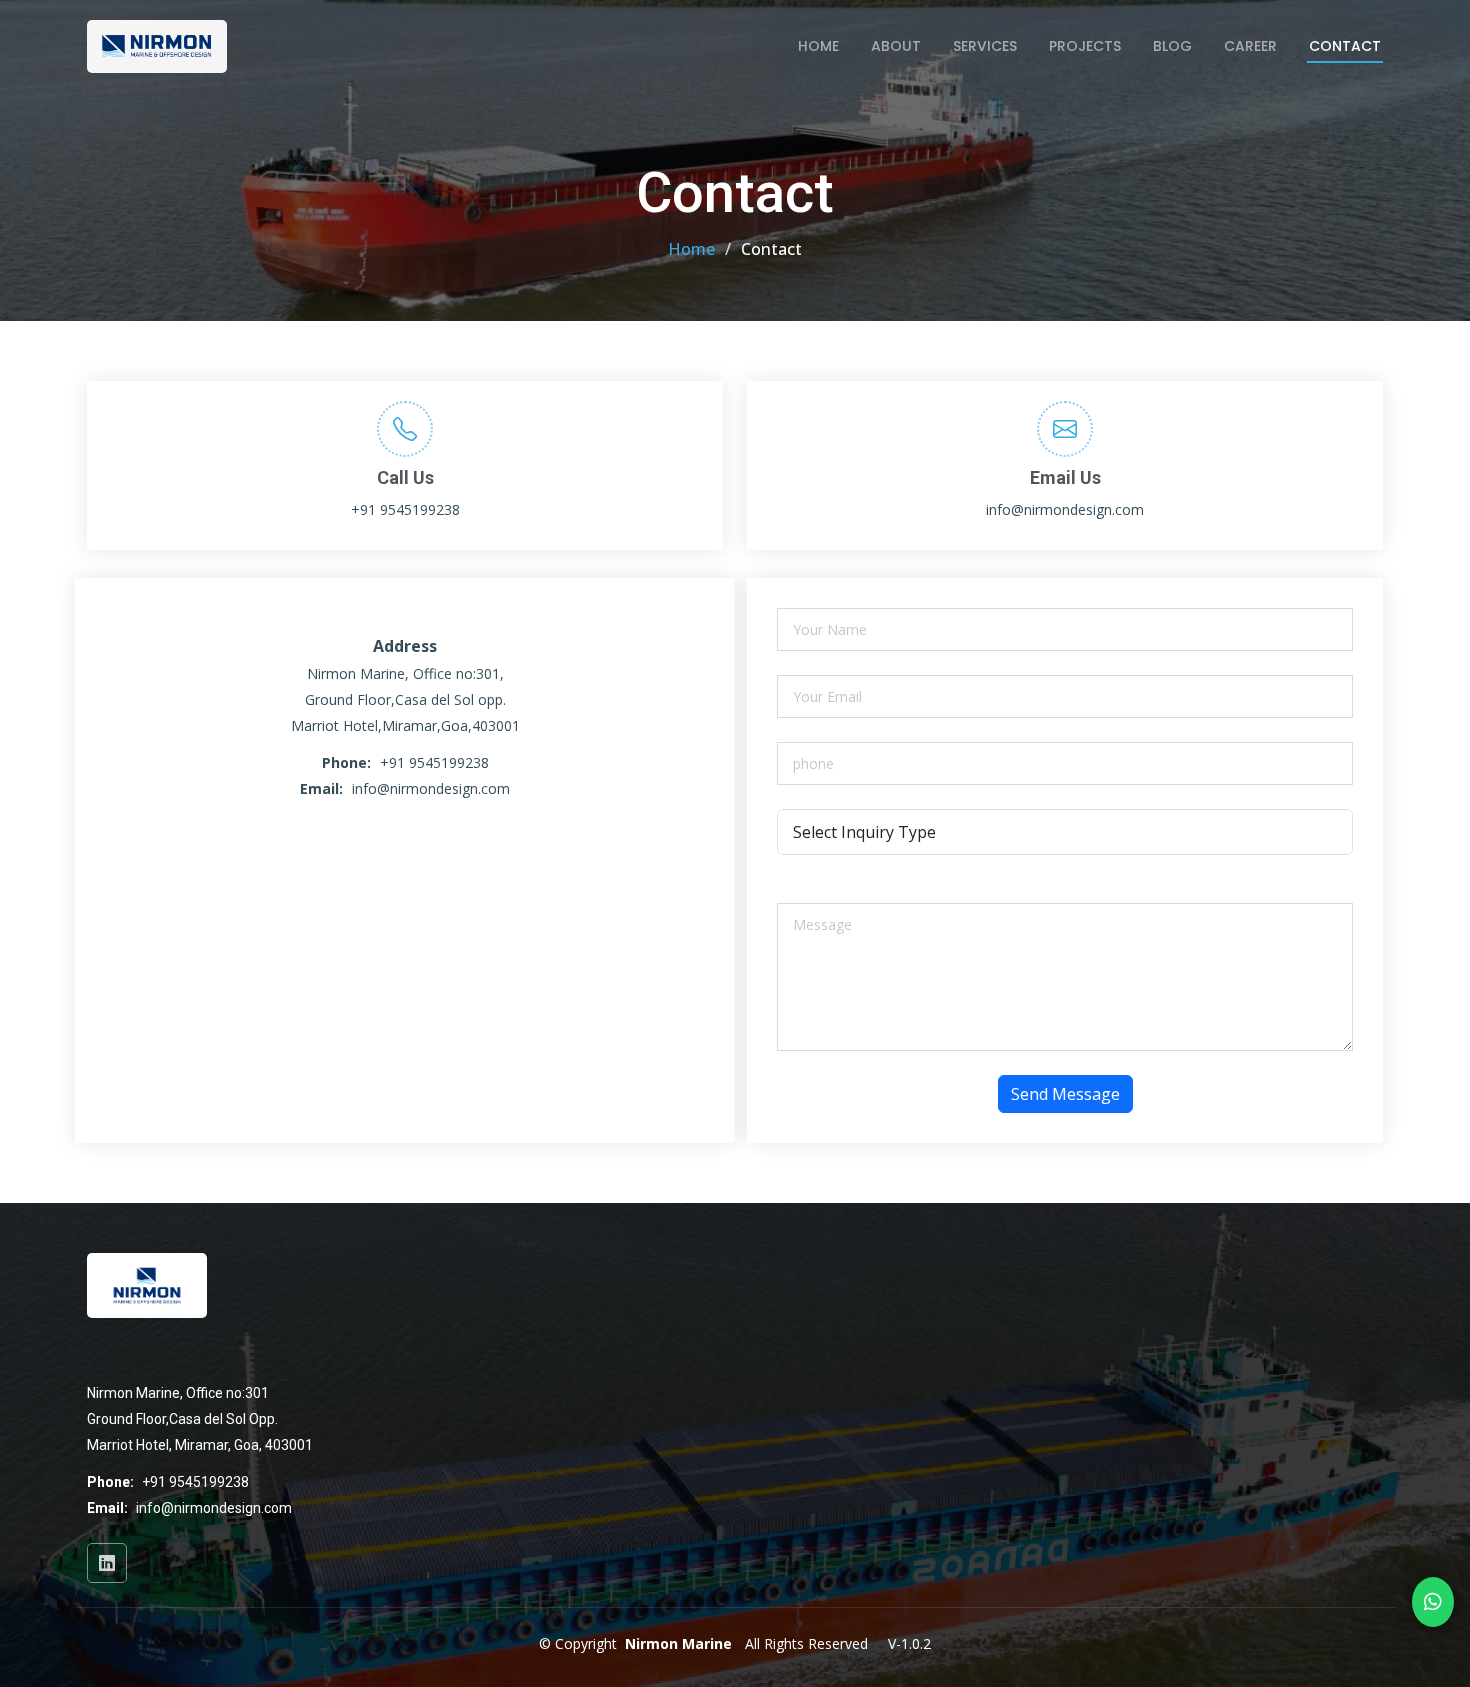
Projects (1085, 46)
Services (985, 46)
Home (818, 46)
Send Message (1065, 1094)
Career (1250, 46)
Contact (1345, 46)
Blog (1172, 46)
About (896, 46)
